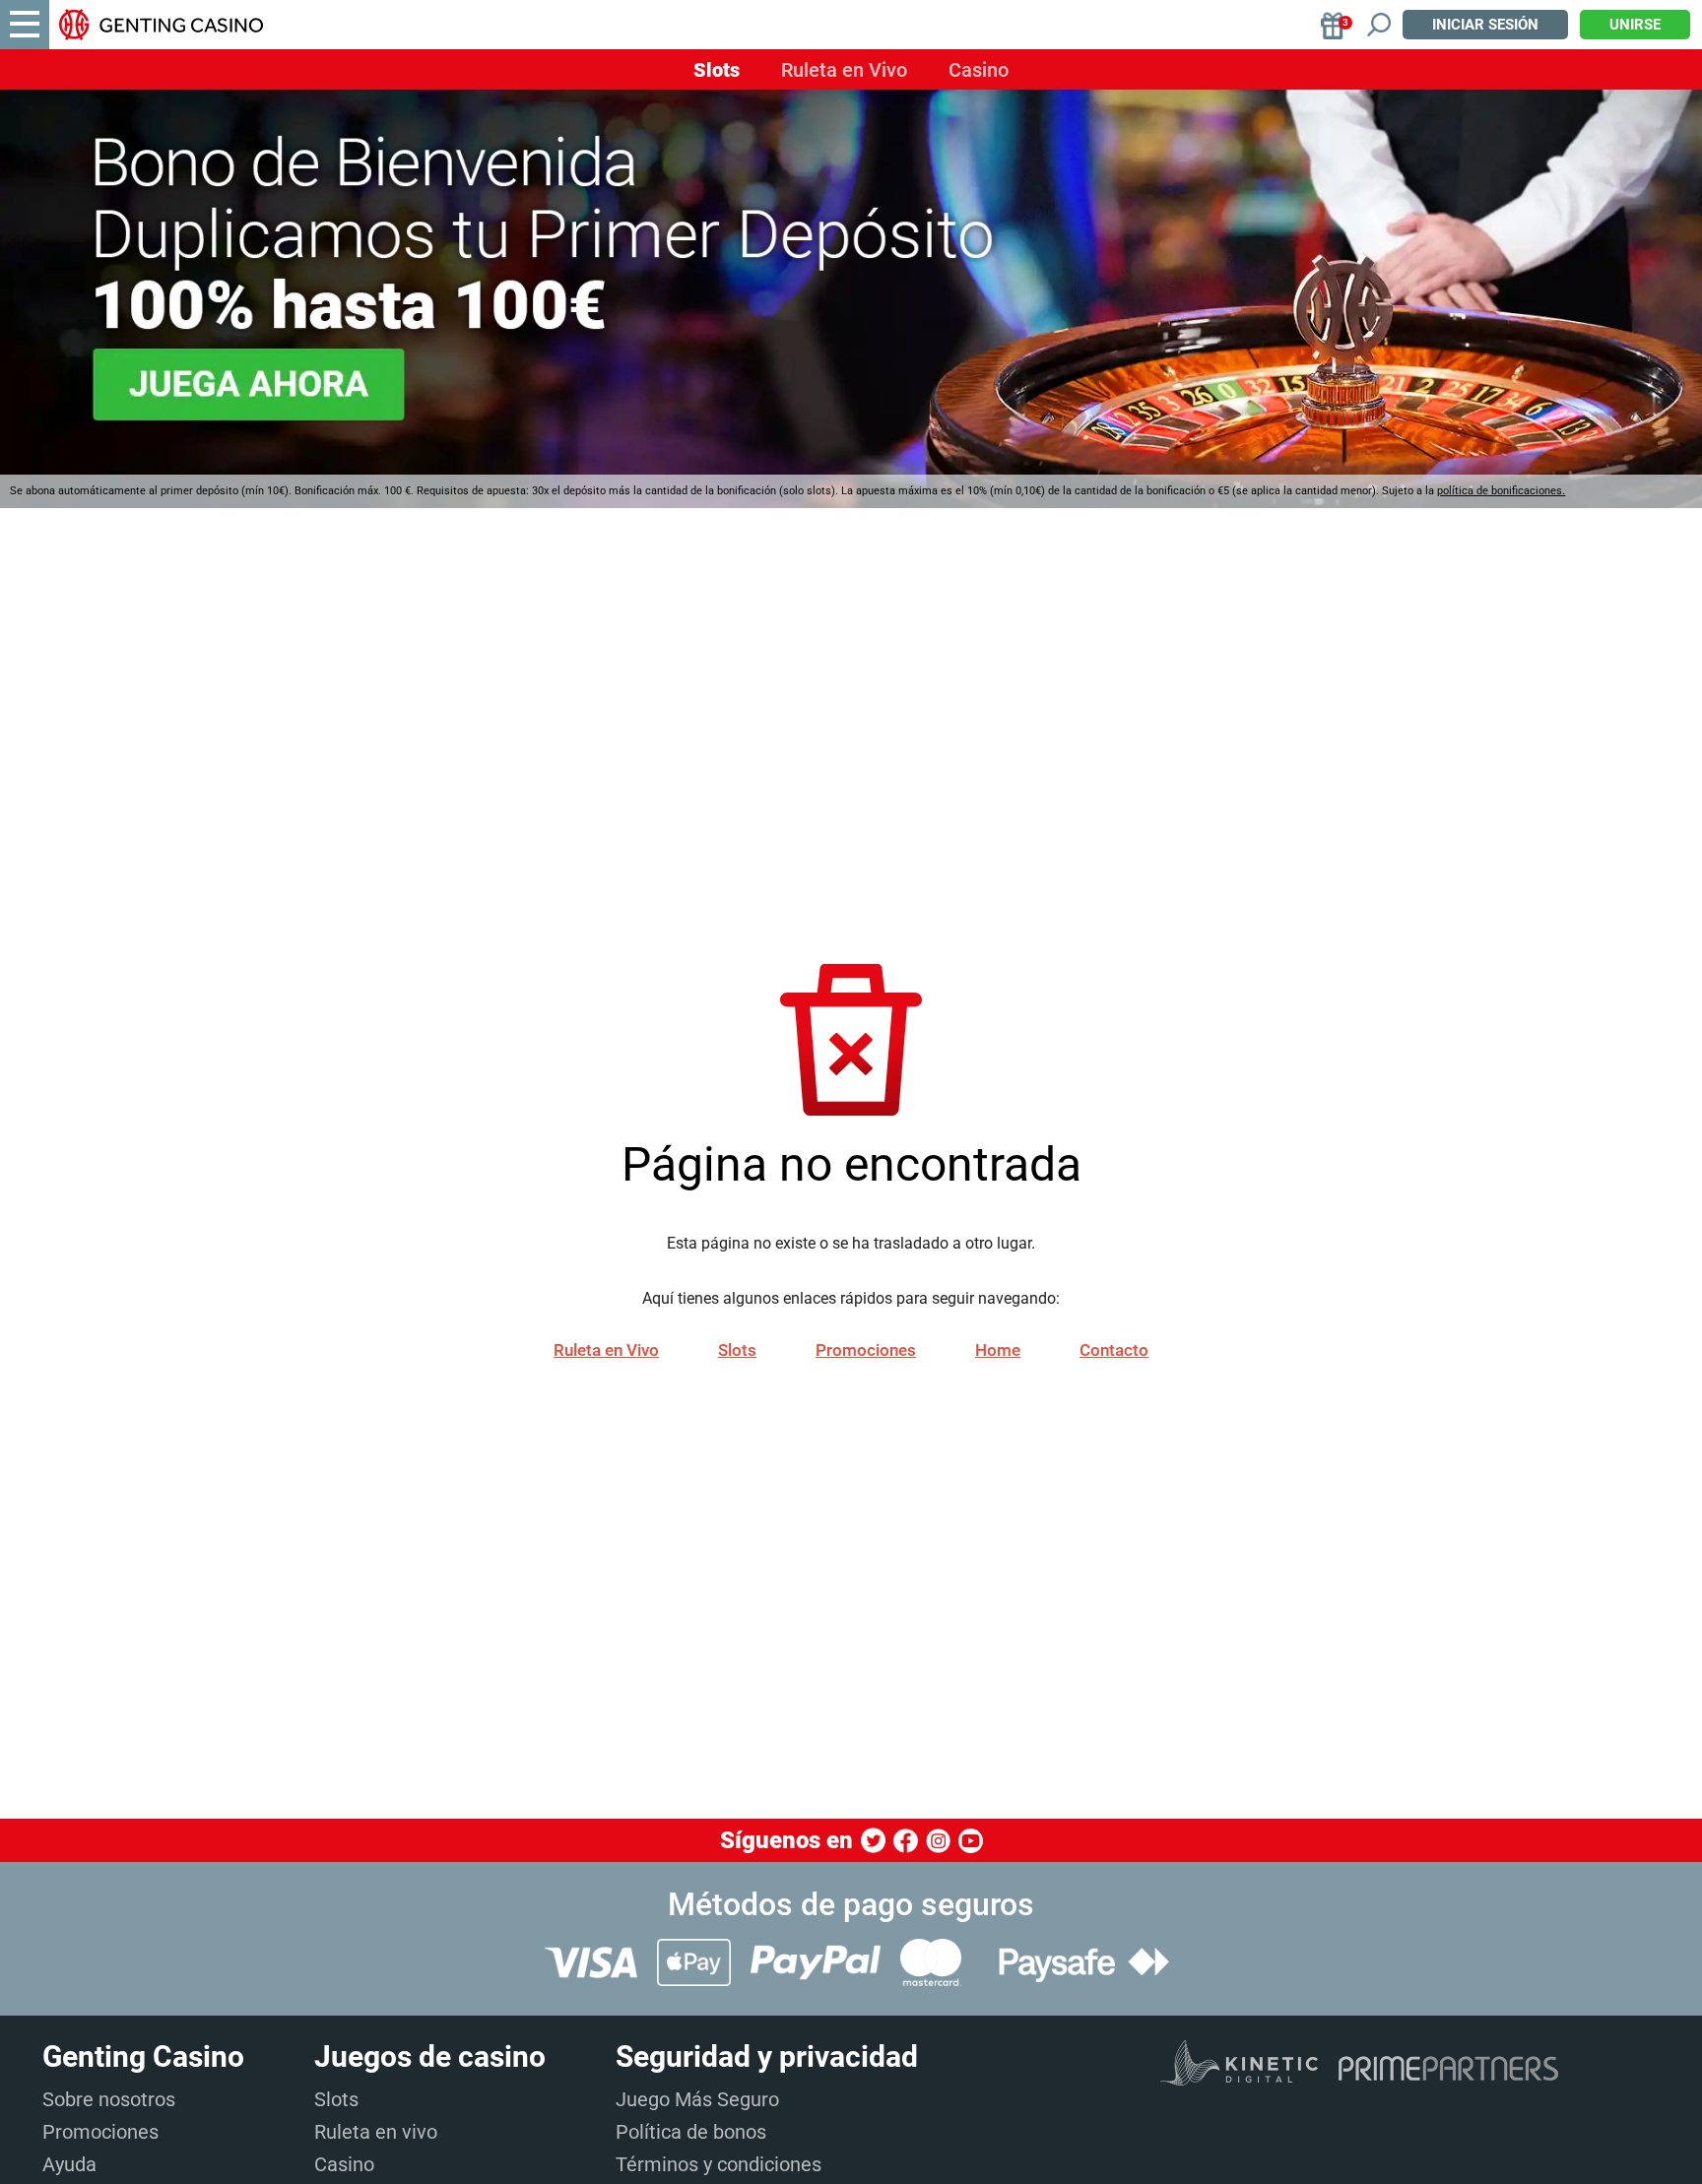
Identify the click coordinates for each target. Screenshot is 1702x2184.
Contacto (1114, 1350)
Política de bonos (691, 2132)
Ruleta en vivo (376, 2132)
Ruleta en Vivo (844, 70)
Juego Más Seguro (697, 2099)
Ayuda (69, 2164)
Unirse (1635, 25)
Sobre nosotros (109, 2099)
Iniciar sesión (1485, 25)
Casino (979, 70)
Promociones (866, 1350)
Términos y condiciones (719, 2164)
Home (998, 1350)
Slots (717, 70)
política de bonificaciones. (1501, 491)
